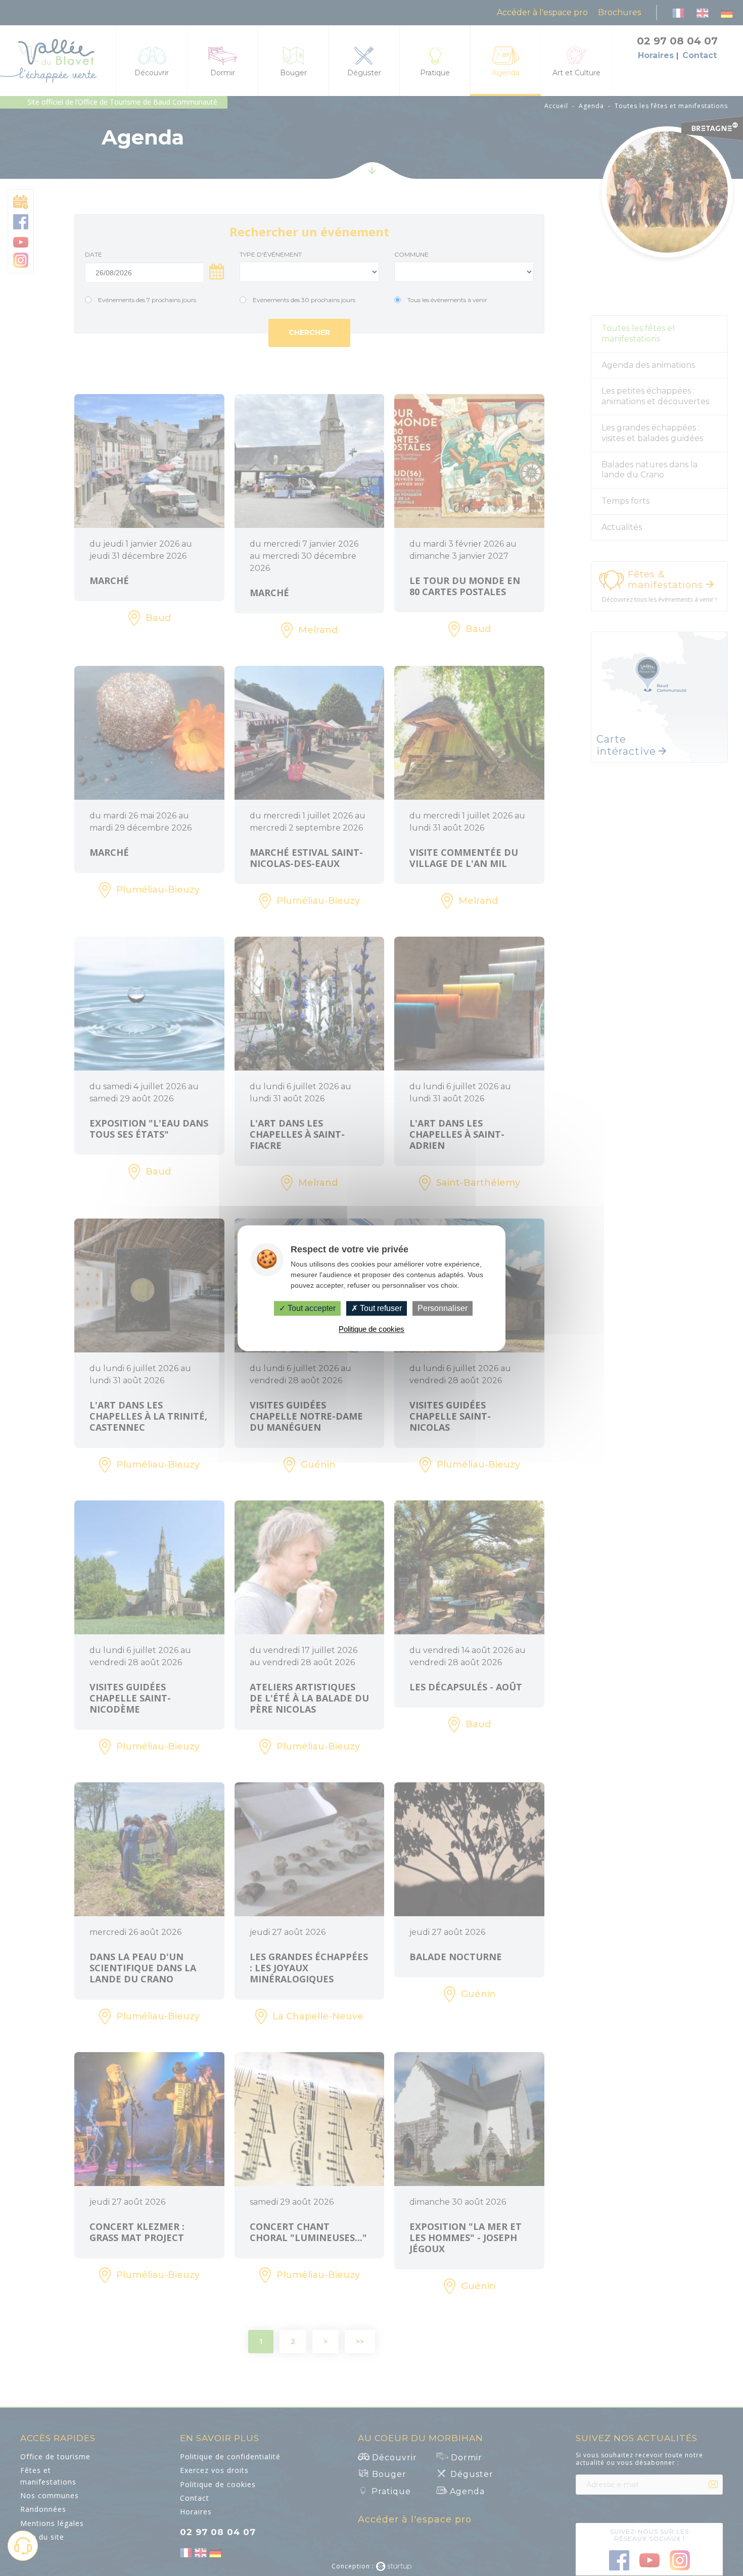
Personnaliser (443, 1308)
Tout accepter (311, 1308)
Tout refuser (380, 1308)
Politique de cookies (371, 1329)
